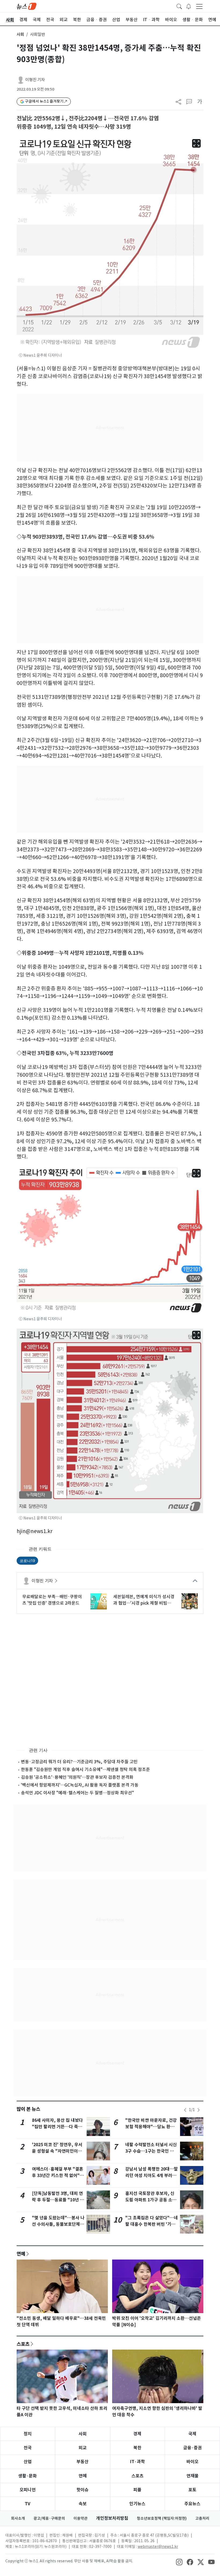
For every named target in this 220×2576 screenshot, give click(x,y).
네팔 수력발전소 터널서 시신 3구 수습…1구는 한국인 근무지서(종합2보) (152, 2151)
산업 (28, 2462)
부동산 (82, 2462)
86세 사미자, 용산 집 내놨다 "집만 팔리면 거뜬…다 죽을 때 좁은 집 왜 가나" (57, 2127)
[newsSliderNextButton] (199, 2110)
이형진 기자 (35, 80)
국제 (192, 2434)
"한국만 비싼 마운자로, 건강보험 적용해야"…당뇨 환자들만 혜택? (151, 2127)
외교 (83, 2448)
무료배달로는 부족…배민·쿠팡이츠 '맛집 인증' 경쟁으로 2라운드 (52, 1600)
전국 (28, 2448)
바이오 (192, 2462)
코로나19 (27, 1561)
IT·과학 (137, 2462)
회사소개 (18, 2518)
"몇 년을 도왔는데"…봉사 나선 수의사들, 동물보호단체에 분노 (58, 2224)
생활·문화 (27, 2476)
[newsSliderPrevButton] (185, 2110)
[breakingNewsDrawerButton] (189, 6)
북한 (137, 2448)
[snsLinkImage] (179, 2562)
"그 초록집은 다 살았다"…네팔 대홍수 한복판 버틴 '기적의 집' (152, 2224)
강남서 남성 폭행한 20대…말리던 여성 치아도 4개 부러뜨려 (152, 2176)
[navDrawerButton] (199, 6)
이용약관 (80, 2518)
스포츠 (23, 2344)
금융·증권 (192, 2448)
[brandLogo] (27, 6)
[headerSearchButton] (179, 6)
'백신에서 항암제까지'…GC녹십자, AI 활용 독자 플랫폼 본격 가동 (80, 1785)
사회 (20, 34)
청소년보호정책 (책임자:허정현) (162, 2518)
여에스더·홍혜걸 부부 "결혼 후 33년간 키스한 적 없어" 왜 (58, 2176)
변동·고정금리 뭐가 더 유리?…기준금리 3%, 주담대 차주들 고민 (79, 1762)
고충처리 (202, 2518)
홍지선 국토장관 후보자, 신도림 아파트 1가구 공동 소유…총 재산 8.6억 (150, 2200)
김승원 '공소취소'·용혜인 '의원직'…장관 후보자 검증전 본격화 (77, 1777)
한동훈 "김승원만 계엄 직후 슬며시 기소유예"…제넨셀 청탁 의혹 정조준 (85, 1769)
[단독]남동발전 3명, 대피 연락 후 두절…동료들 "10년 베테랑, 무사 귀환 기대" (58, 2200)
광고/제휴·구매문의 (49, 2518)
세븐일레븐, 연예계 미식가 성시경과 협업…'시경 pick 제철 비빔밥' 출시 (144, 1600)
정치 (28, 2434)
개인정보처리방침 (112, 2518)
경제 (137, 2434)
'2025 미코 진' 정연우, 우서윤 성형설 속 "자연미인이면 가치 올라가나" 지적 (57, 2151)
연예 (21, 2254)
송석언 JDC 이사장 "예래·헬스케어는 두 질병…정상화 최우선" (77, 1793)
